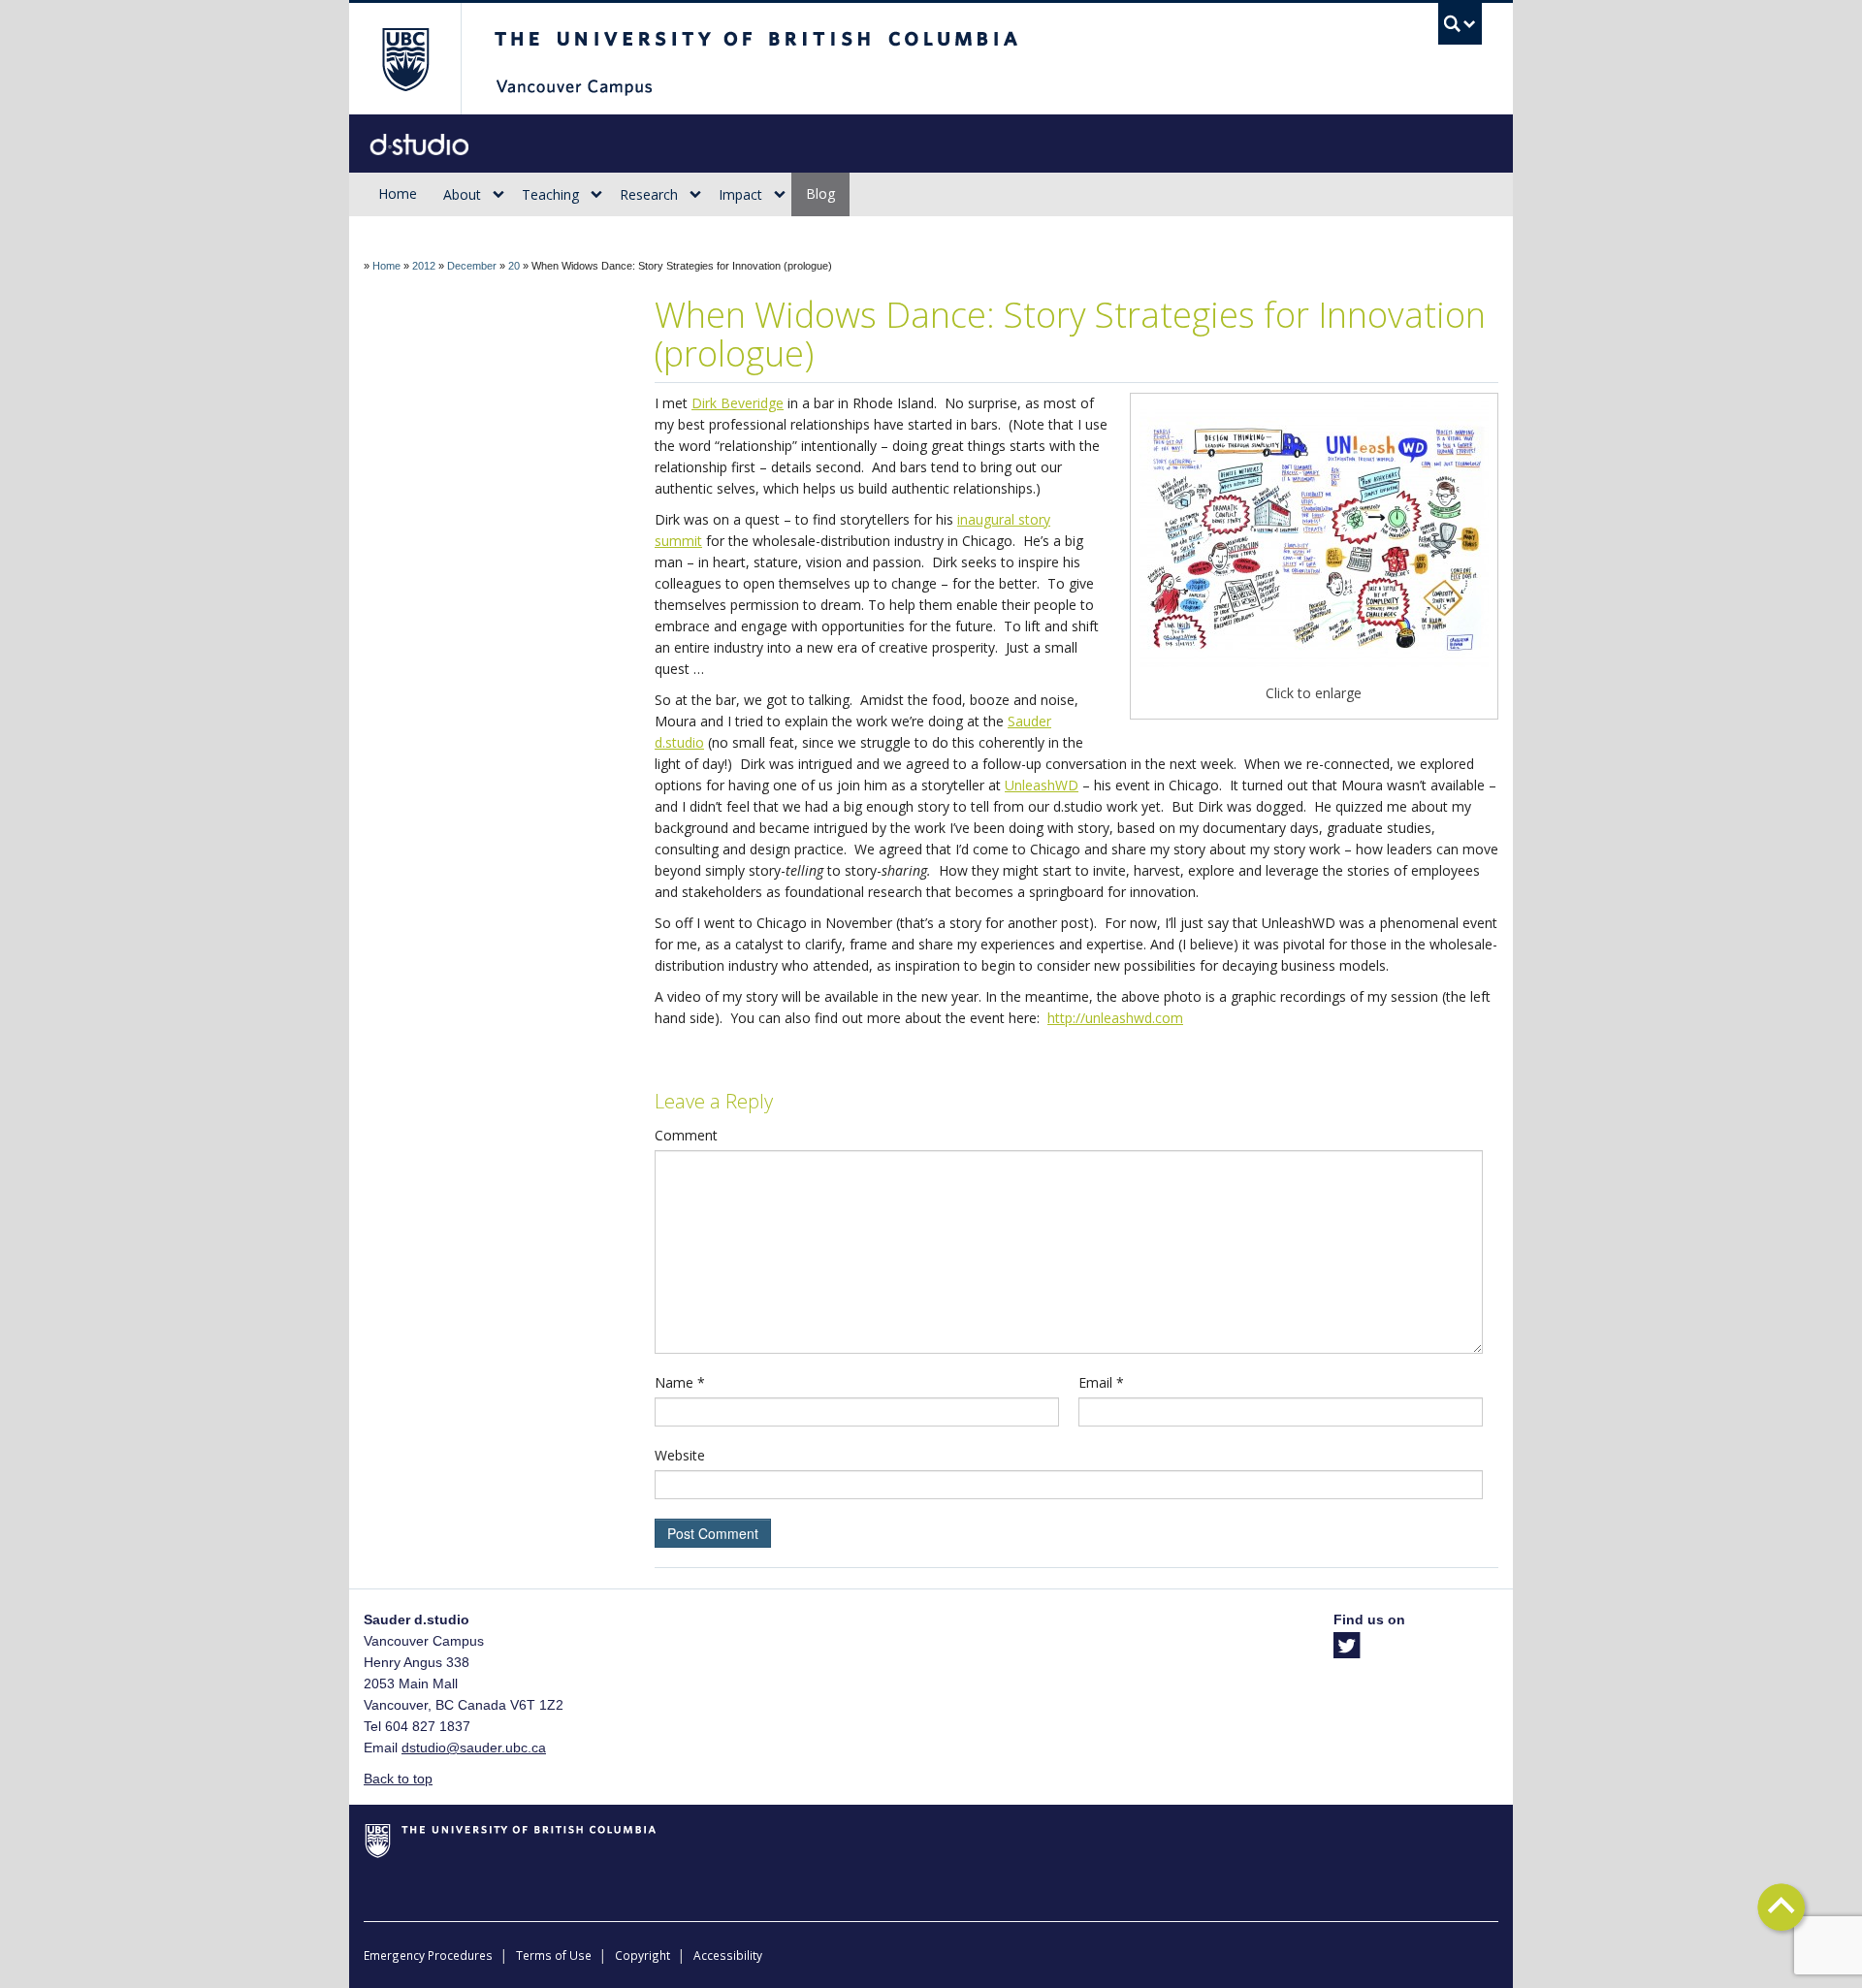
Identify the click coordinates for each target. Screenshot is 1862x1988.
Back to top (398, 1779)
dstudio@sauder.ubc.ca (474, 1748)
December (472, 266)
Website (680, 1455)
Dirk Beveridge (738, 403)
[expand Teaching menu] (596, 195)
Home (398, 193)
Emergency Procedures (428, 1955)
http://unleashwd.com (1115, 1018)
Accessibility (728, 1955)
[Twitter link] (1347, 1651)
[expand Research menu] (695, 195)
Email (1101, 1382)
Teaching (550, 194)
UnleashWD (1042, 785)
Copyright (642, 1955)
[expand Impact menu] (780, 195)
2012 (424, 266)
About (462, 194)
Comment (686, 1135)
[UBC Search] (1460, 24)
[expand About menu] (498, 195)
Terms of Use (554, 1955)
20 (514, 266)
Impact (740, 194)
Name (680, 1382)
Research (649, 194)
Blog (820, 193)
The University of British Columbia (405, 59)
